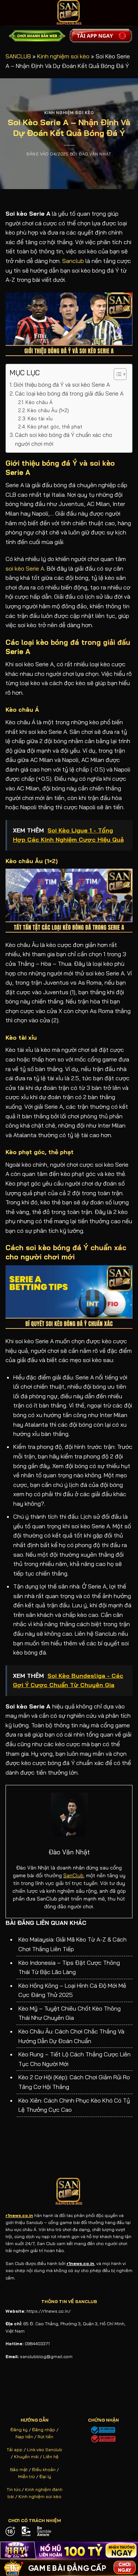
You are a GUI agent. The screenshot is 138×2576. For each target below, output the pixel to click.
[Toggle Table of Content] (116, 374)
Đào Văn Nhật (95, 154)
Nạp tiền (24, 2437)
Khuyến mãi (26, 2457)
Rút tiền (45, 2437)
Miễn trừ (26, 2476)
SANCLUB (18, 56)
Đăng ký (19, 2430)
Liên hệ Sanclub (96, 1633)
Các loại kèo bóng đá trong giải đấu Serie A (69, 394)
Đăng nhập (44, 2430)
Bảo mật (19, 2469)
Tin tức (14, 2489)
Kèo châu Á (39, 402)
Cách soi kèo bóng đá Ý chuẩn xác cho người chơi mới (64, 439)
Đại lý (45, 2476)
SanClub (73, 1875)
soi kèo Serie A (25, 568)
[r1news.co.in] (69, 13)
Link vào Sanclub (45, 2450)
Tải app (15, 2450)
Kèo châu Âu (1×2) (48, 410)
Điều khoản (44, 2469)
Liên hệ (51, 2457)
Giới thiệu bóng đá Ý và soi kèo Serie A (62, 385)
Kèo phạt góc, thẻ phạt (55, 426)
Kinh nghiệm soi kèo (63, 56)
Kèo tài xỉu (40, 418)
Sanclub (73, 261)
